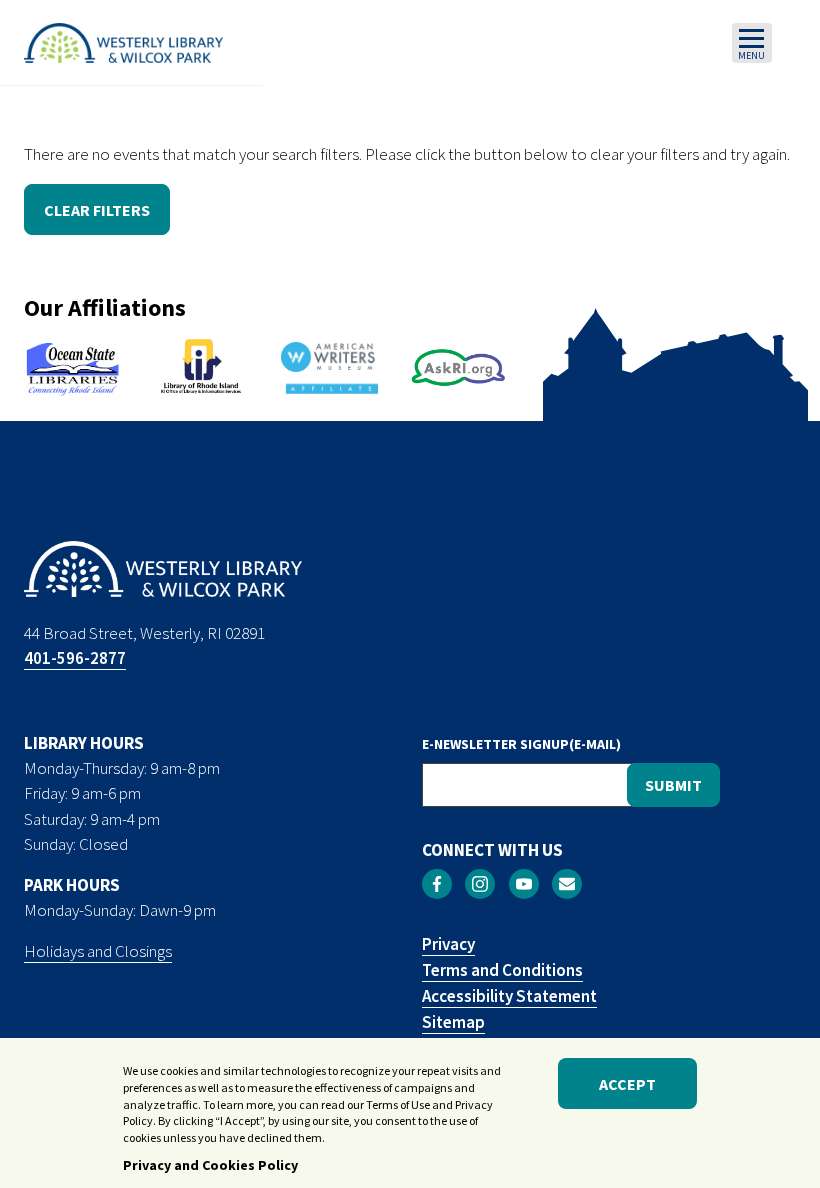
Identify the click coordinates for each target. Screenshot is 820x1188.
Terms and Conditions (502, 970)
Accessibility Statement (509, 996)
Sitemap (453, 1022)
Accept (627, 1084)
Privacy (448, 944)
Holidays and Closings (98, 951)
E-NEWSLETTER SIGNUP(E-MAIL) (521, 744)
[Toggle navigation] (752, 43)
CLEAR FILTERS (97, 210)
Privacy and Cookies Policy (210, 1165)
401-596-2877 (75, 658)
